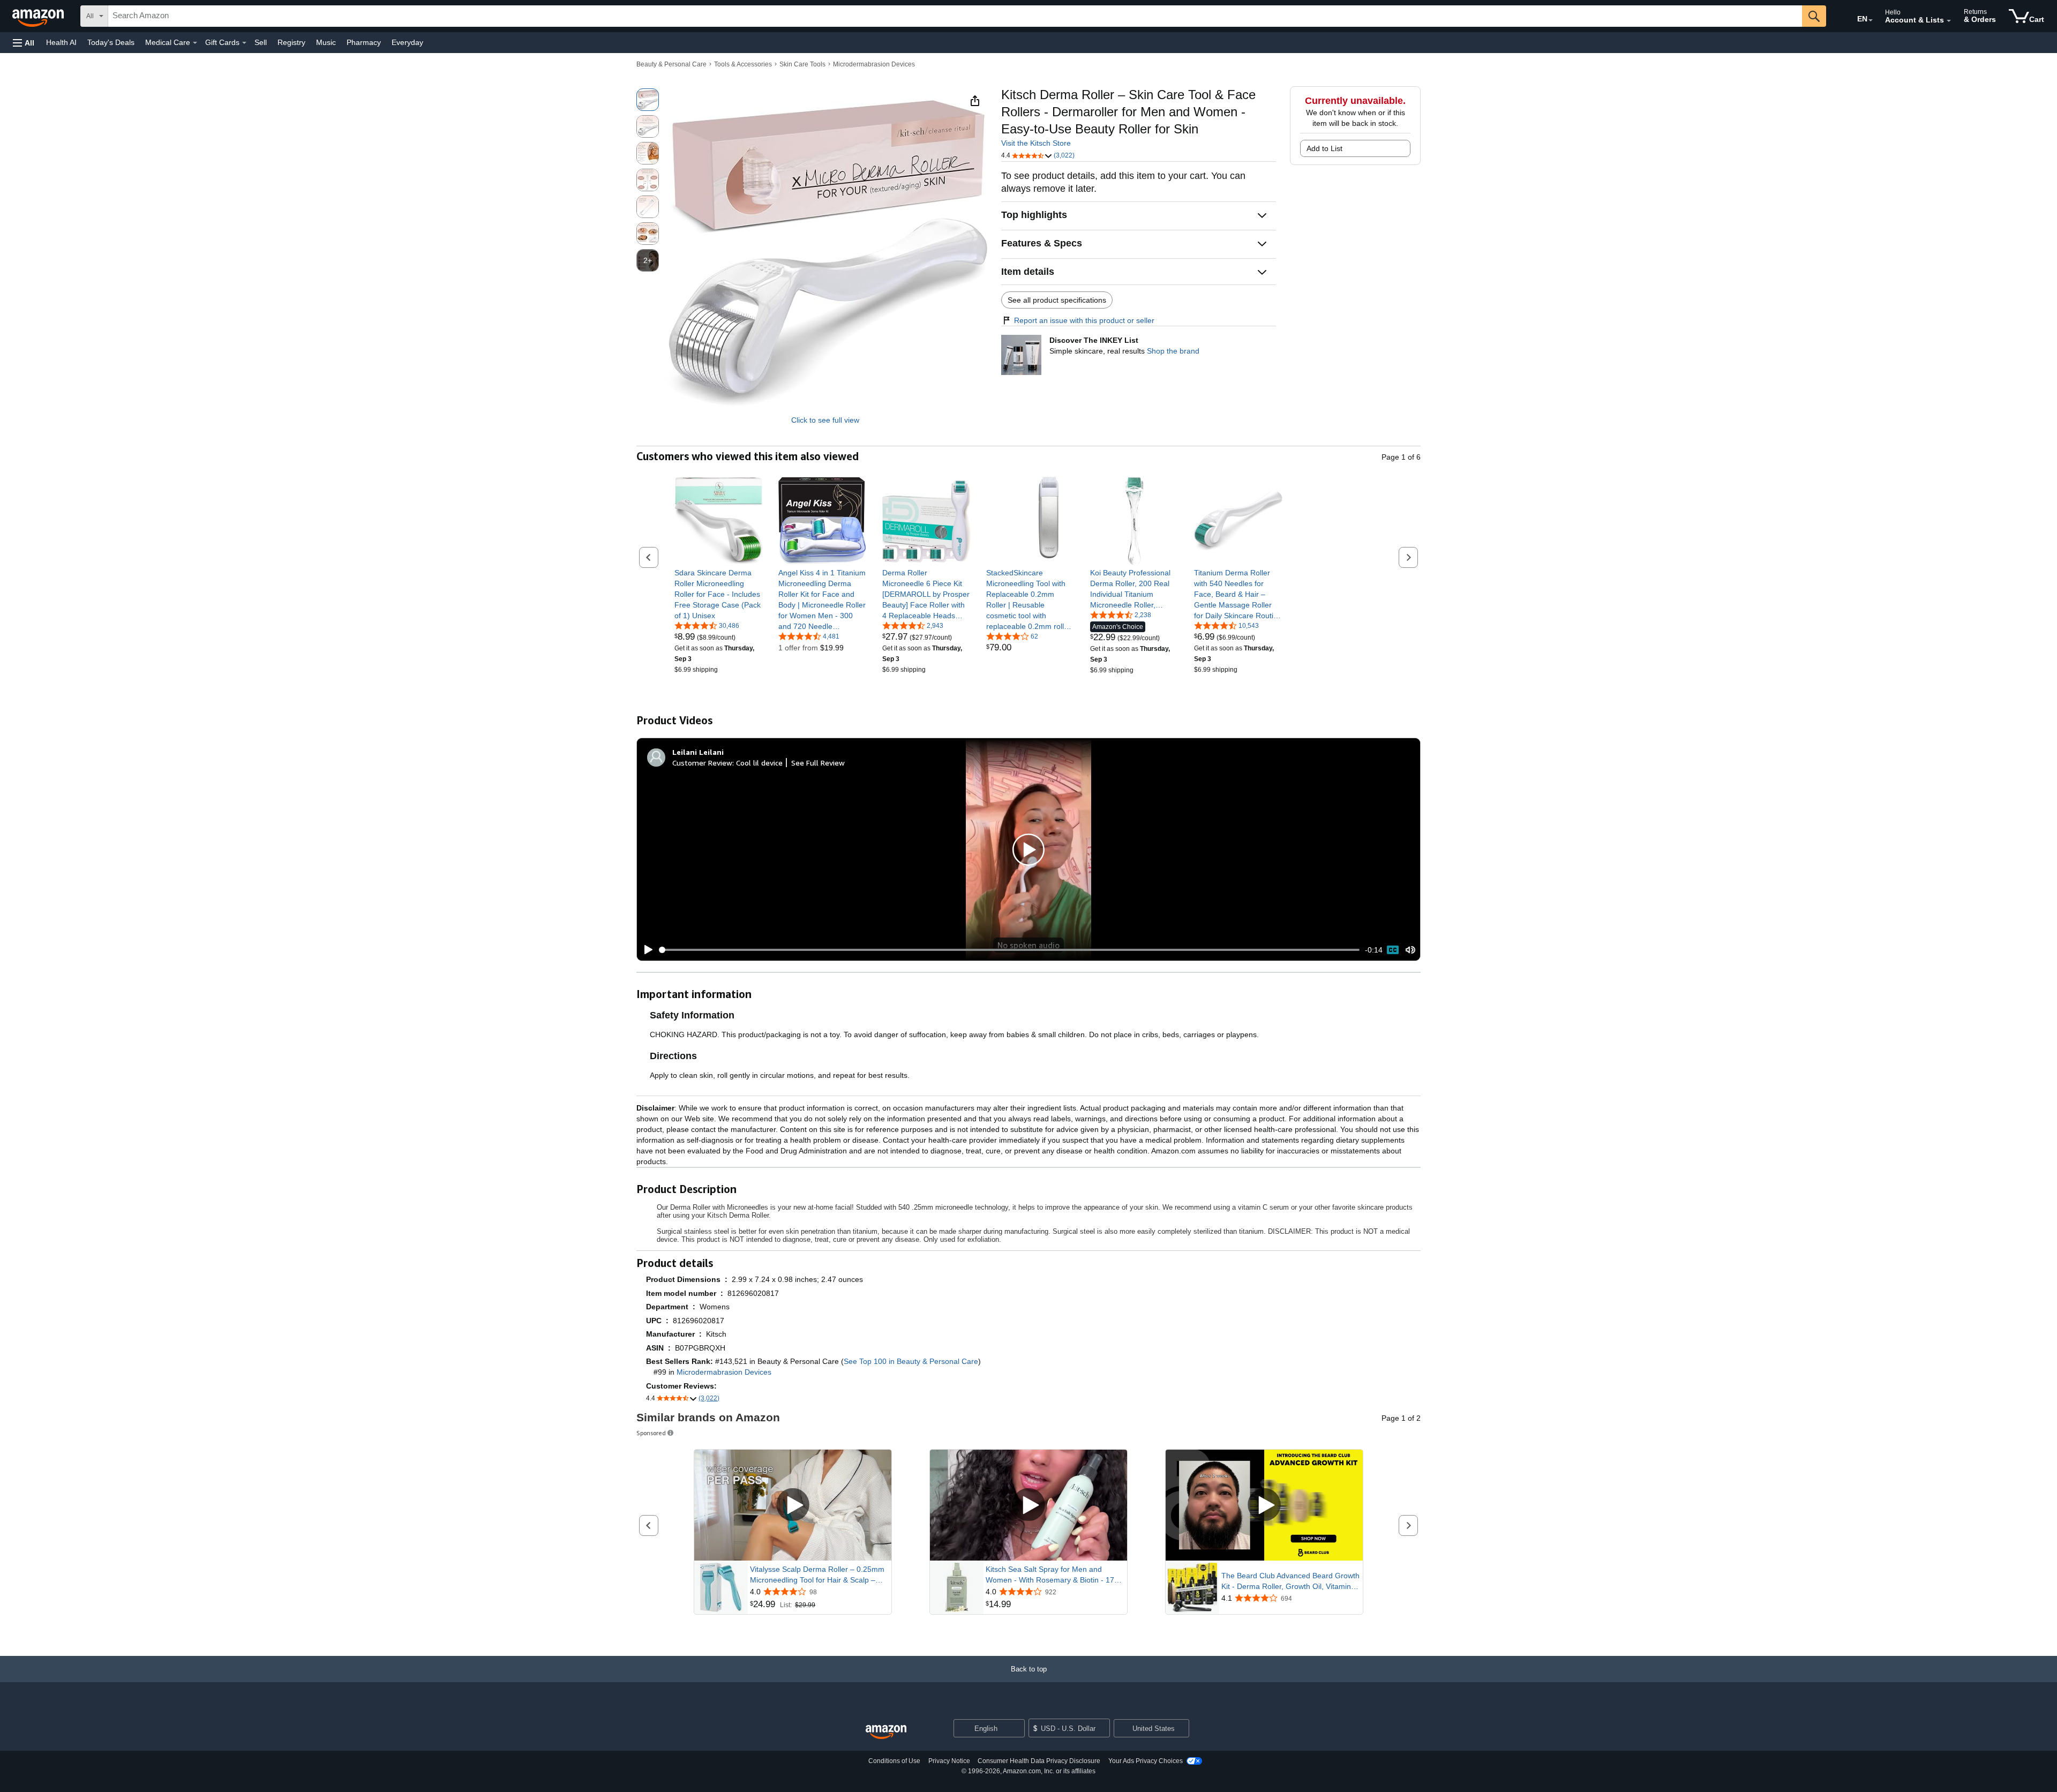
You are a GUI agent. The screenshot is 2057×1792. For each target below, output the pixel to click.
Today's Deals (111, 42)
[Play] (645, 950)
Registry (291, 42)
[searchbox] (955, 16)
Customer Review (702, 763)
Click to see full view (825, 420)
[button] (24, 43)
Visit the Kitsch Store (1036, 143)
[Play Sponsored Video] (793, 1505)
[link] (719, 594)
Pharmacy (364, 42)
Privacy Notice (949, 1761)
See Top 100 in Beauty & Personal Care (911, 1361)
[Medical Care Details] (195, 43)
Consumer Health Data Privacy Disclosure (1039, 1761)
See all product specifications (1057, 300)
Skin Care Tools (802, 64)
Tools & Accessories (743, 64)
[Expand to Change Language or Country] (1871, 20)
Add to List (1324, 148)
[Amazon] (39, 16)
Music (326, 42)
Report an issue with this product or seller (1084, 320)
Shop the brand (1173, 351)
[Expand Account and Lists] (1949, 21)
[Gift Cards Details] (244, 43)
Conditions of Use (894, 1761)
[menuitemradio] (1393, 950)
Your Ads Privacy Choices (1146, 1761)
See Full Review (818, 763)
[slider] (1009, 950)
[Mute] (1410, 950)
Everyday (407, 42)
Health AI (61, 42)
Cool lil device (759, 763)
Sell (261, 42)
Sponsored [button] (651, 1433)
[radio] (648, 100)
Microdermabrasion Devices (874, 64)
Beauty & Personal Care (671, 64)
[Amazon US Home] (886, 1732)
